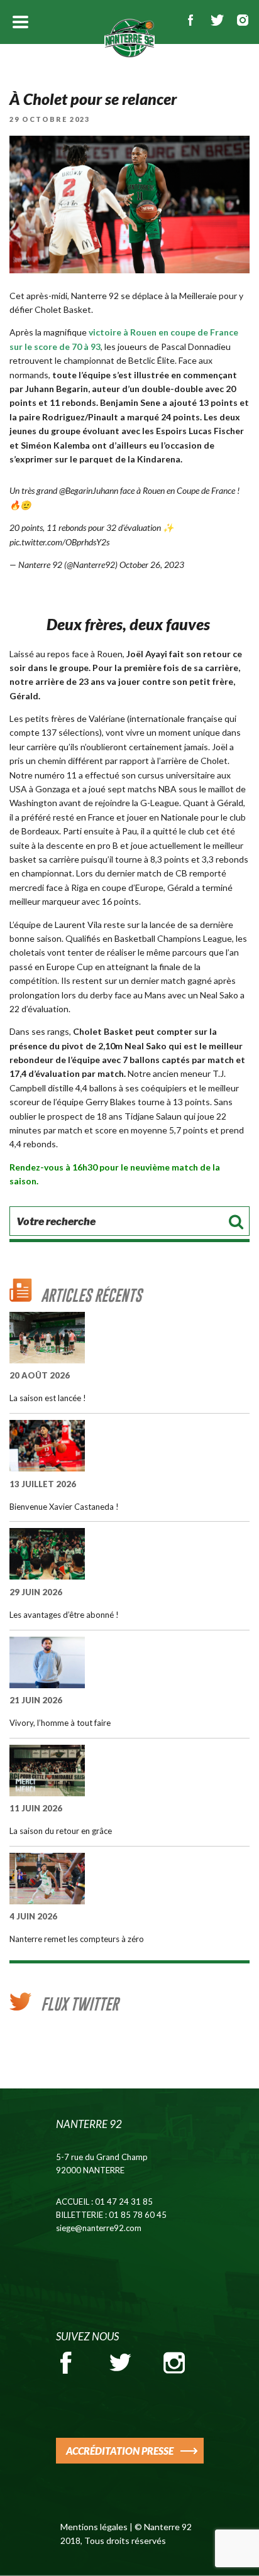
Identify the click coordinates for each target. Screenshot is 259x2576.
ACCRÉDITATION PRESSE (120, 2451)
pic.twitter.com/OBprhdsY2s (59, 542)
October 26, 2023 (152, 565)
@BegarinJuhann (89, 490)
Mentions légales (94, 2527)
